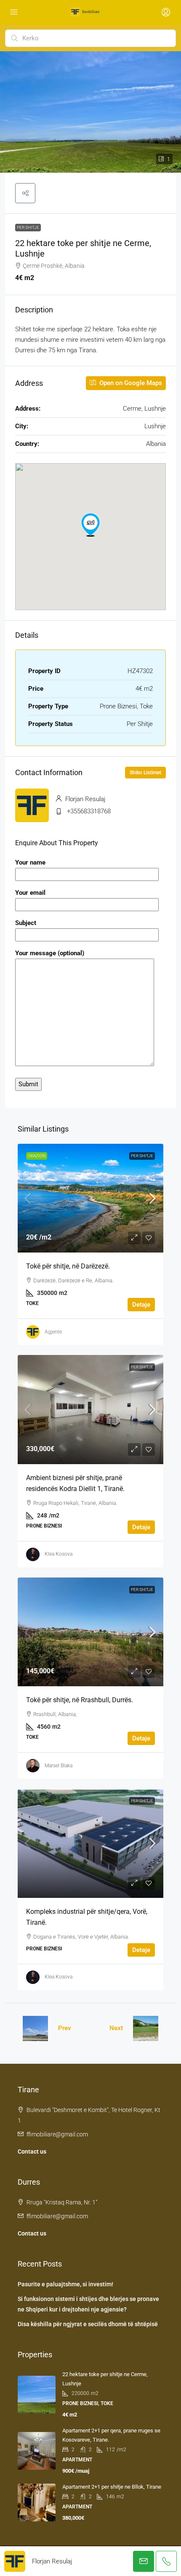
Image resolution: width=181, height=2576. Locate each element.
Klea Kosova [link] (59, 1554)
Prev (65, 2028)
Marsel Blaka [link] (59, 1766)
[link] (90, 1198)
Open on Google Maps (130, 383)
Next (116, 2028)
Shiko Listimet (145, 773)
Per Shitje (28, 227)
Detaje (141, 1305)
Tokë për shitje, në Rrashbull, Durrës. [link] (80, 1700)
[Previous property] (35, 2028)
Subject (26, 923)
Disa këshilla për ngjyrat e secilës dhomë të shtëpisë (88, 2324)
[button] (25, 193)
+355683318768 (89, 811)
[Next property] (146, 2028)
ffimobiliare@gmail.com (57, 2134)
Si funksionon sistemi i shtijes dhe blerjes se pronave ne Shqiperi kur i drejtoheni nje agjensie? (88, 2304)
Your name (30, 862)
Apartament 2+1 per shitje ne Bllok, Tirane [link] (112, 2487)
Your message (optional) (50, 953)
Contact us (32, 2151)
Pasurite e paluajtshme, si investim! (65, 2284)
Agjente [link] (53, 1332)
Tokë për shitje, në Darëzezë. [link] (68, 1266)
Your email (30, 893)
